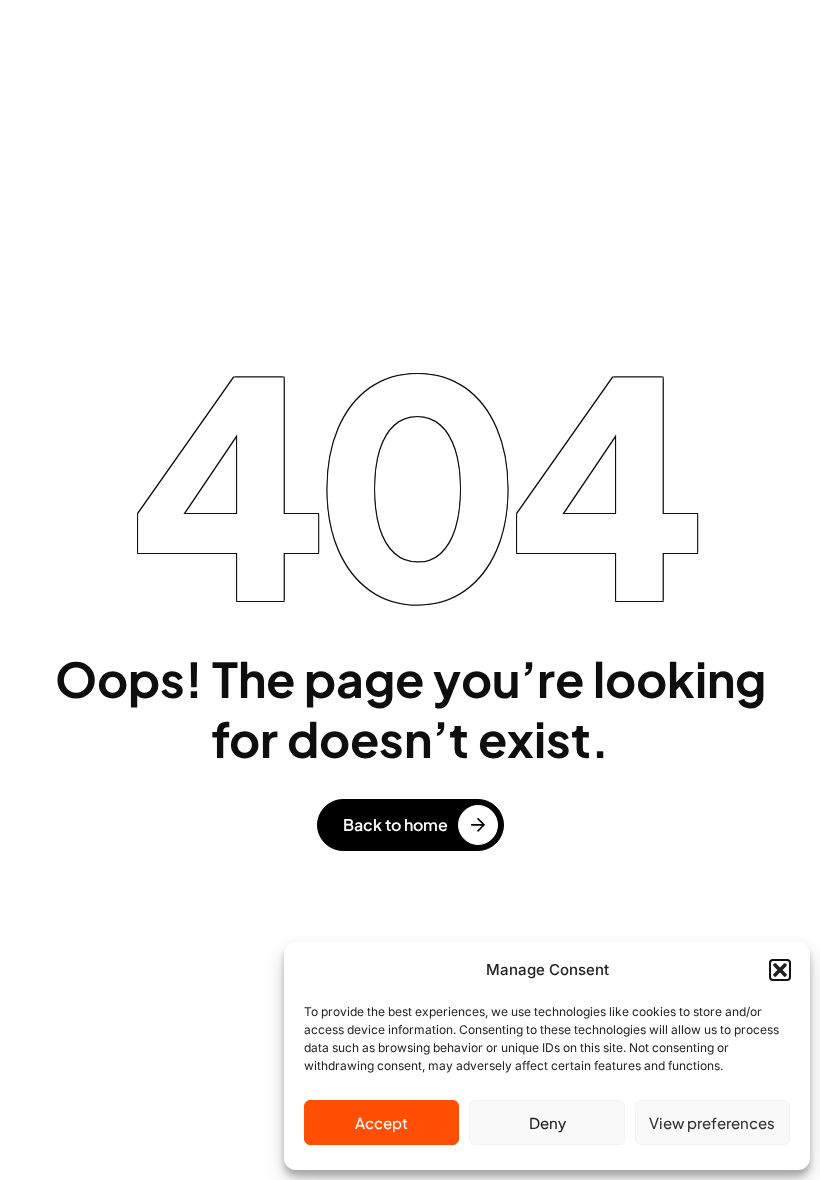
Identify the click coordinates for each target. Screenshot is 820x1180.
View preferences (712, 1122)
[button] (780, 970)
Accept (381, 1122)
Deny (547, 1122)
